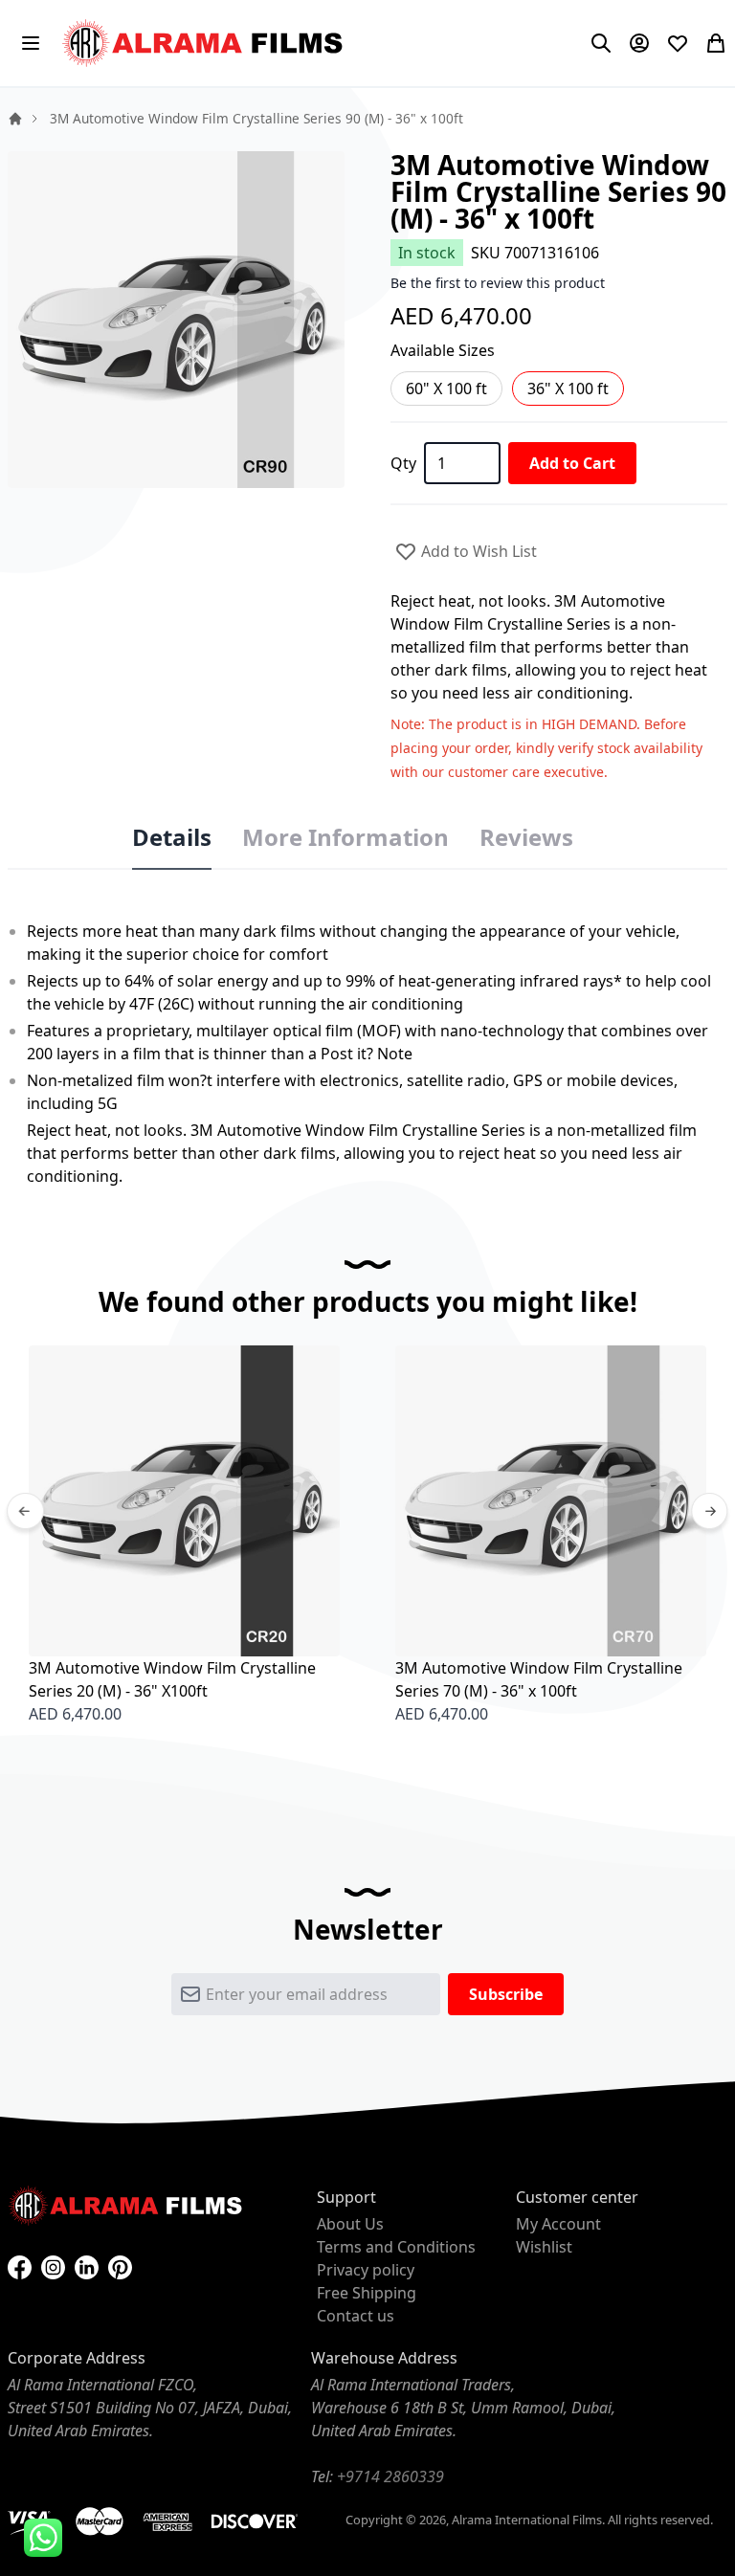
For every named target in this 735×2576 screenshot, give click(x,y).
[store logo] (205, 43)
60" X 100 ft (446, 389)
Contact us (356, 2316)
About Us (350, 2224)
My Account (558, 2224)
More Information (345, 837)
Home (15, 119)
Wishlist (544, 2247)
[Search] (601, 43)
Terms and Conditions (396, 2247)
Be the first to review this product (498, 283)
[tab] (172, 838)
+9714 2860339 (390, 2476)
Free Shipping (367, 2293)
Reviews (526, 837)
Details (172, 837)
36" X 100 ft (568, 389)
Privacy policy (366, 2270)
